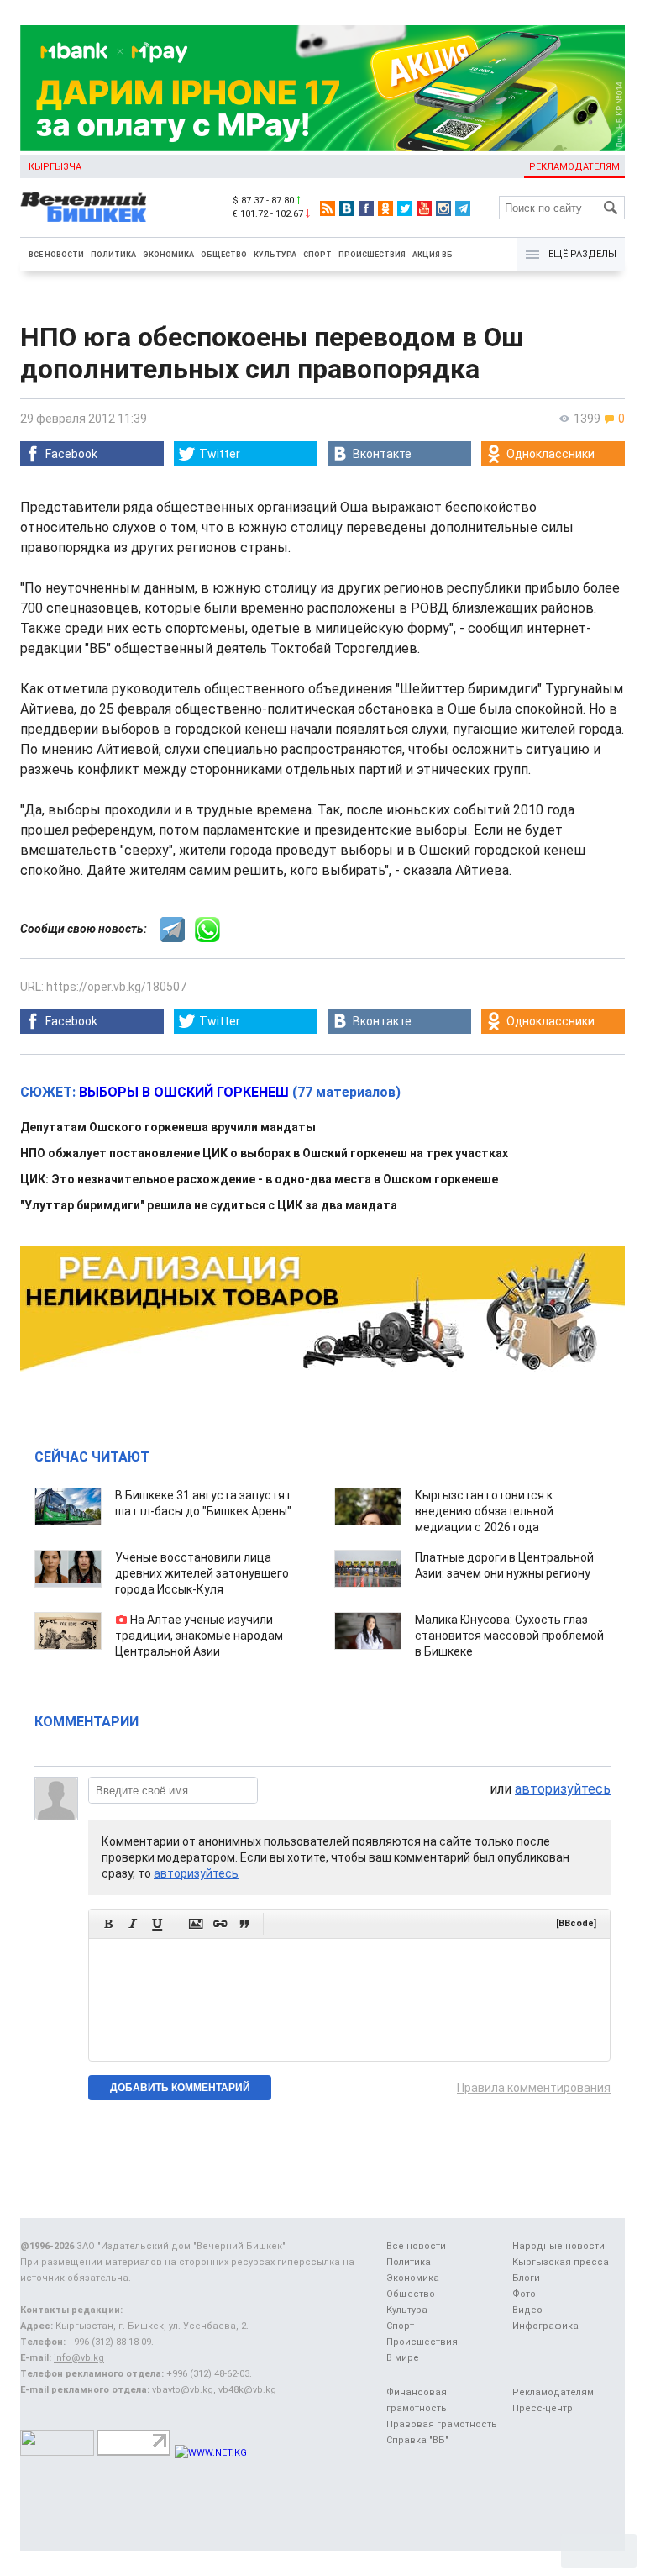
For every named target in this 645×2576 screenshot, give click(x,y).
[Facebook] (366, 208)
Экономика (168, 255)
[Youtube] (424, 208)
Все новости (56, 255)
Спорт (317, 255)
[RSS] (328, 208)
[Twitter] (405, 208)
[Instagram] (443, 208)
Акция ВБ (433, 255)
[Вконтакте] (347, 208)
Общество (224, 255)
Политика (113, 255)
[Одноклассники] (385, 208)
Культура (275, 255)
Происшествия (372, 255)
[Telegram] (463, 208)
